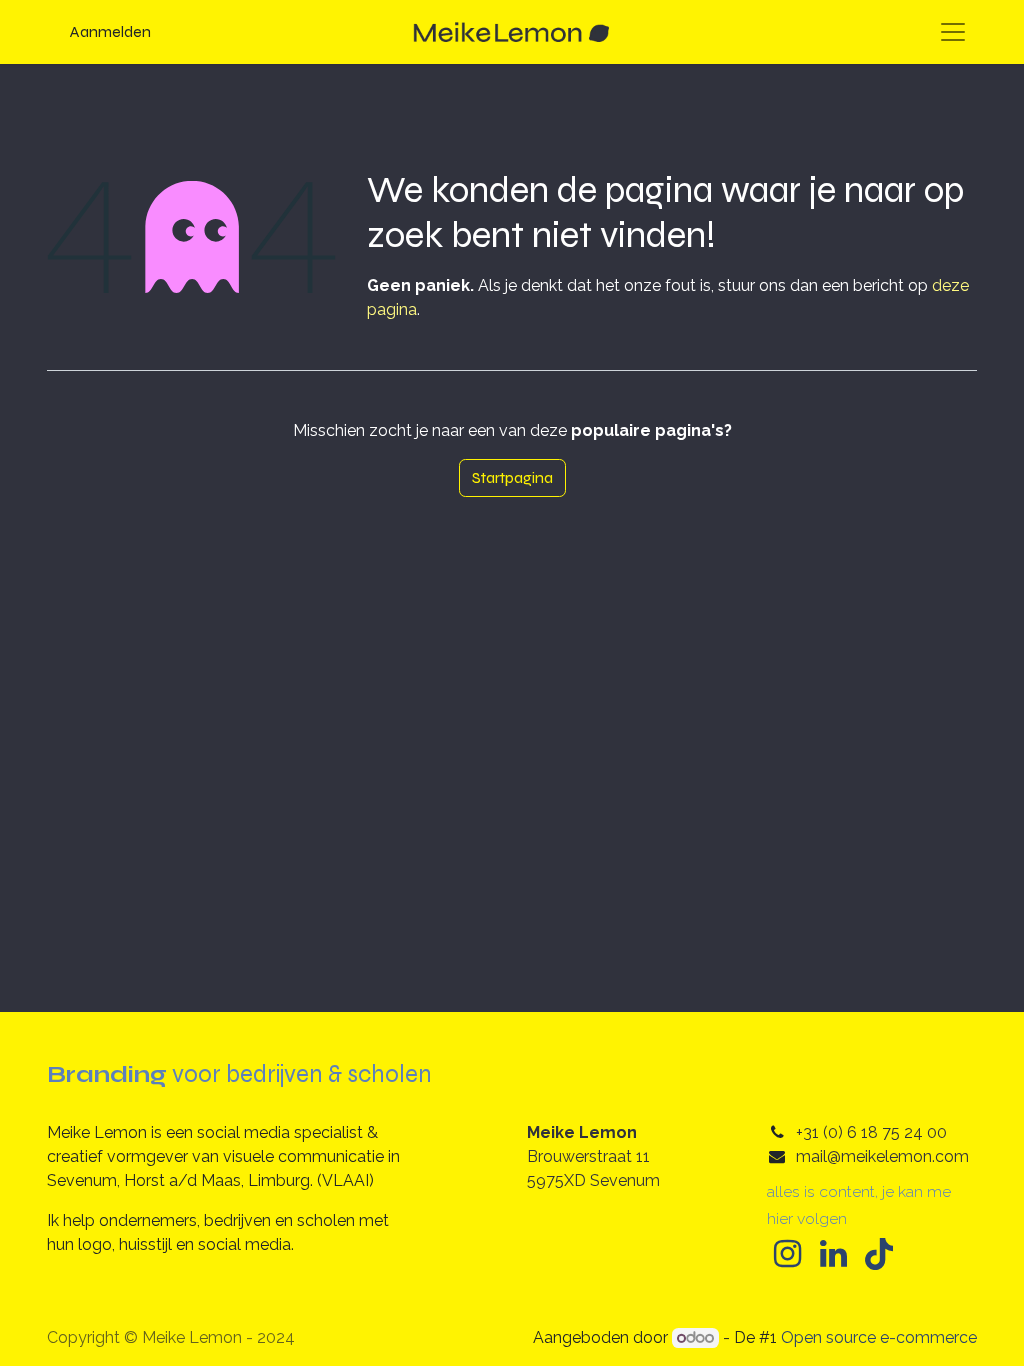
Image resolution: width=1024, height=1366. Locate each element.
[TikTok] (879, 1254)
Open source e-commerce (879, 1337)
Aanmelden (110, 31)
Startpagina (512, 477)
